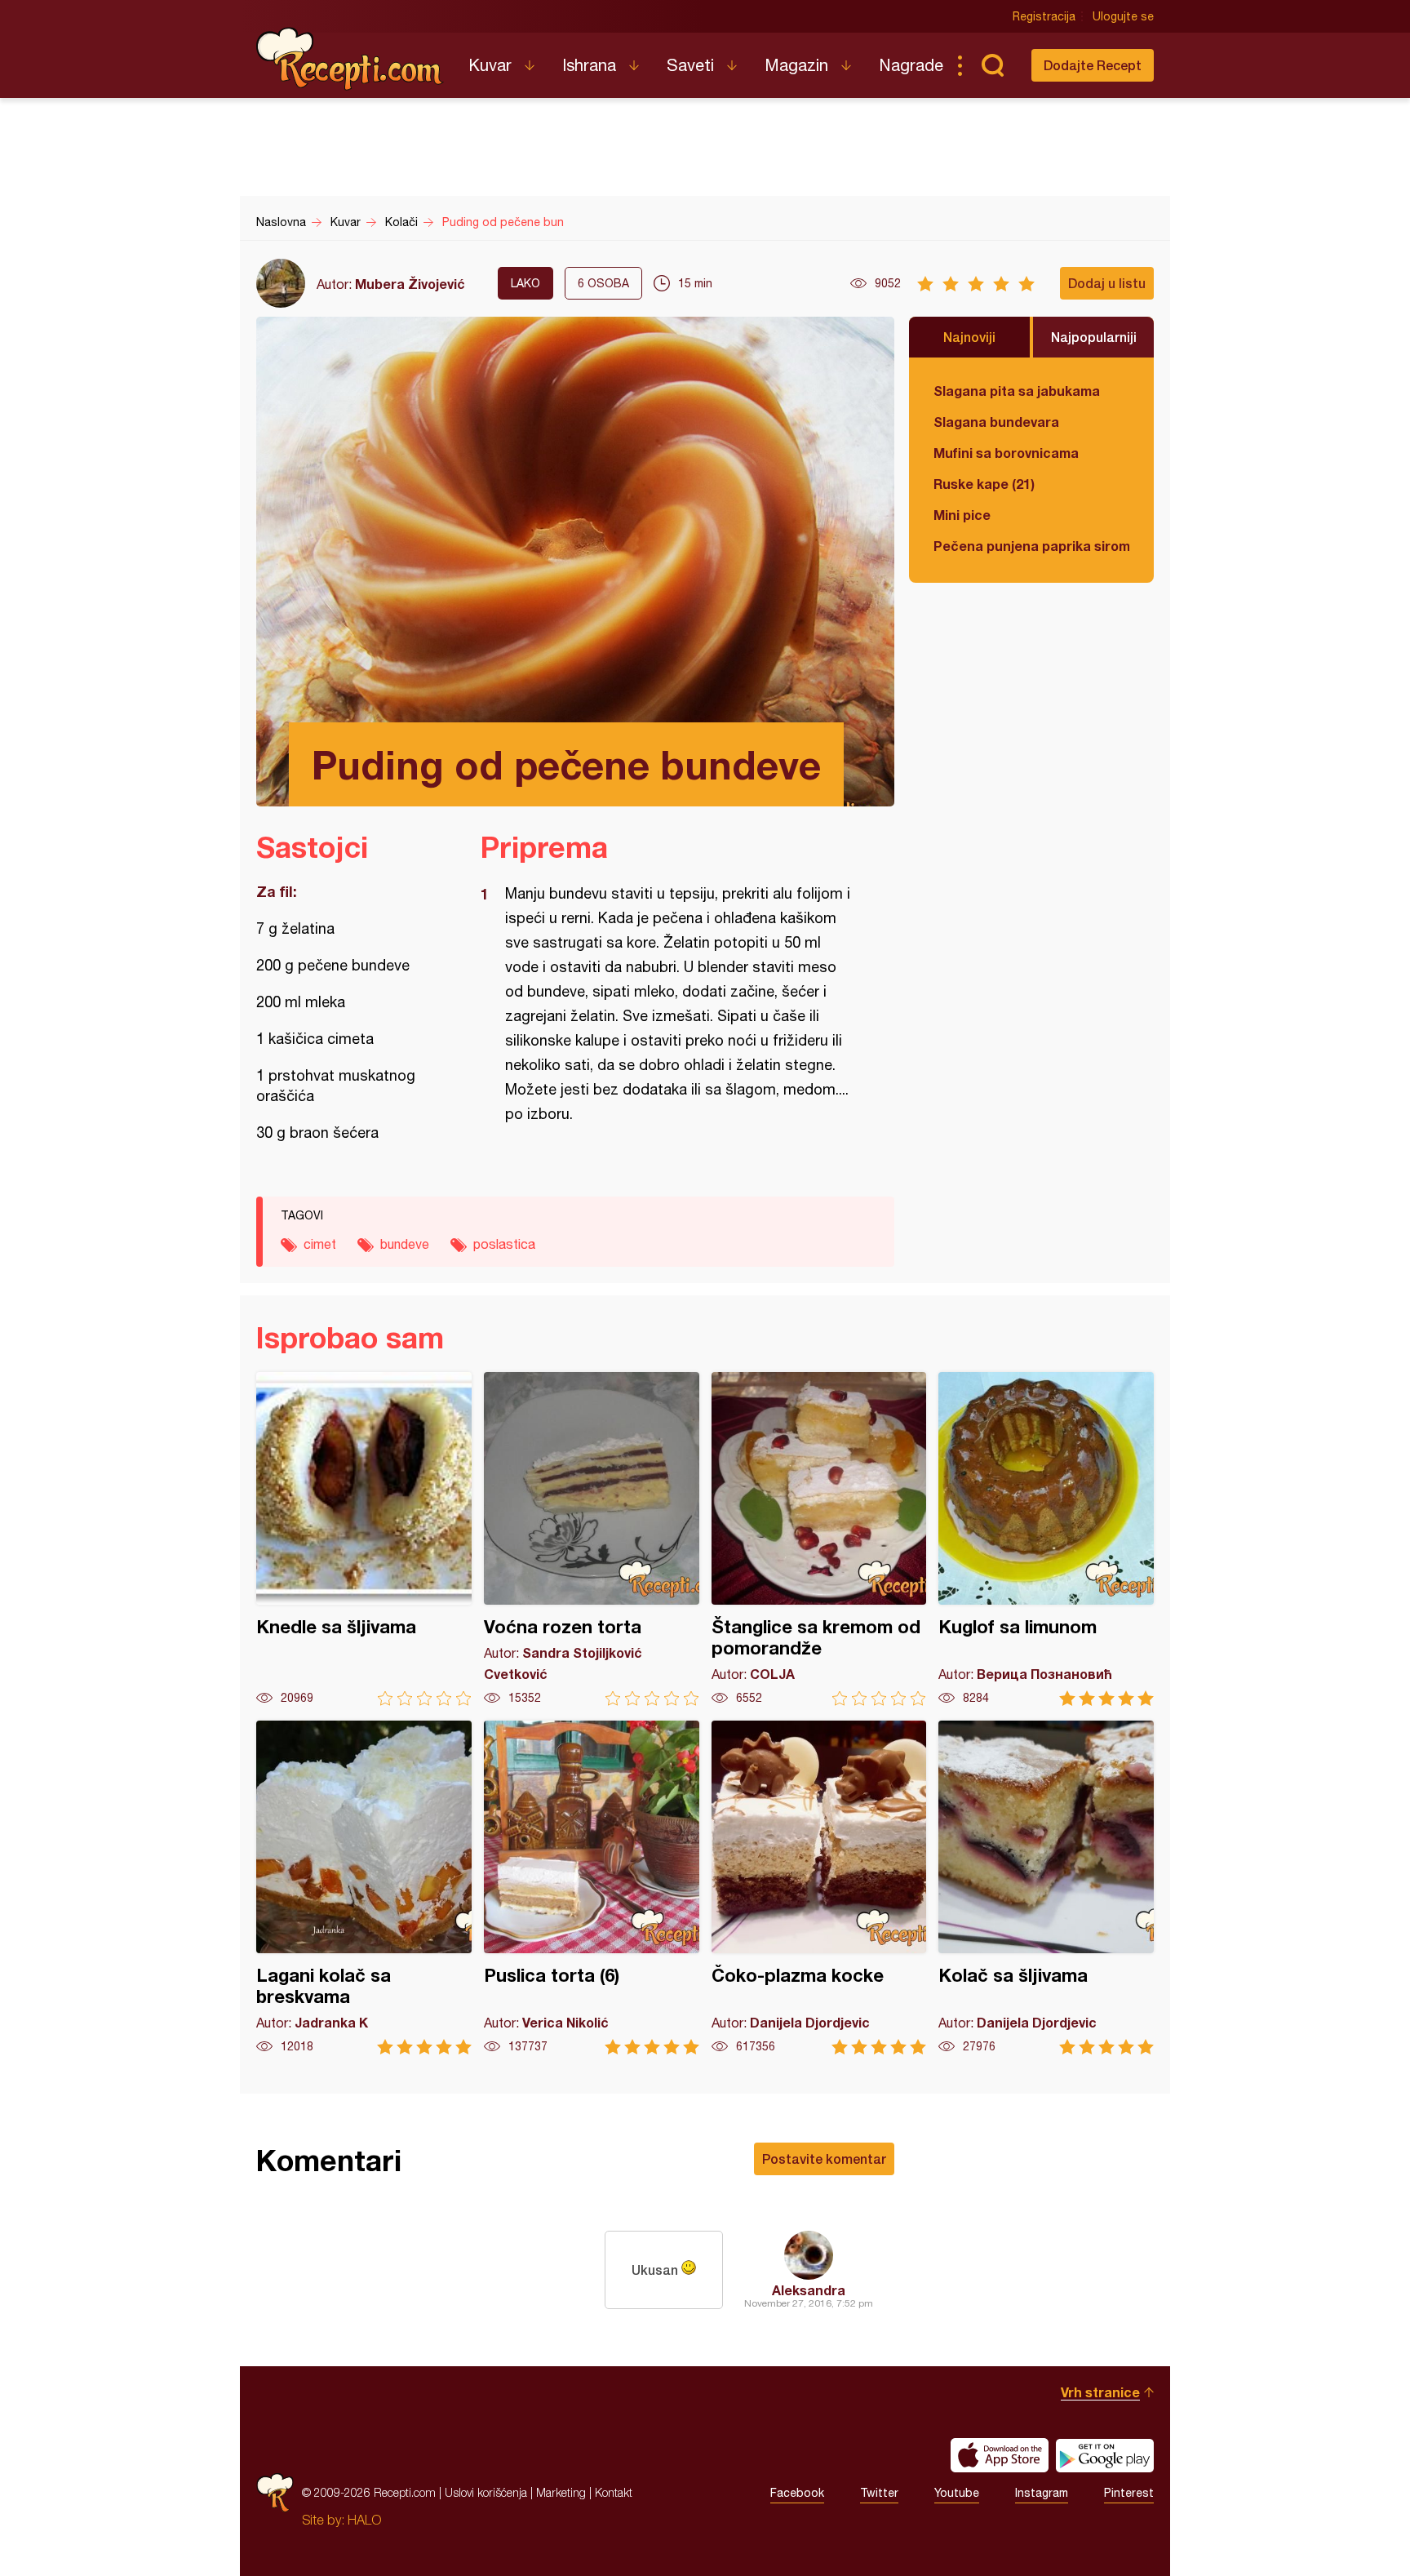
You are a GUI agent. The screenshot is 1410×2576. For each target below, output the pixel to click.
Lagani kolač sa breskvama (364, 1888)
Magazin (796, 65)
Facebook (797, 2493)
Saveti (690, 65)
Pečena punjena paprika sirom (1031, 546)
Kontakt (614, 2492)
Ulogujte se (1123, 16)
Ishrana (589, 65)
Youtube (957, 2493)
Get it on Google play (1105, 2455)
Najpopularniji (1094, 337)
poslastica (504, 1244)
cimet (320, 1244)
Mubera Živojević (410, 284)
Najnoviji (969, 337)
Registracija (1044, 16)
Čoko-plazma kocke (819, 1888)
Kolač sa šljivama (1046, 1888)
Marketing (561, 2492)
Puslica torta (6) (592, 1888)
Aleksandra (809, 2290)
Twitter (879, 2493)
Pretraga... (992, 65)
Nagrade (911, 65)
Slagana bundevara (996, 422)
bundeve (405, 1244)
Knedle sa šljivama (364, 1539)
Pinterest (1129, 2493)
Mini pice (962, 515)
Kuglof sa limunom (1046, 1539)
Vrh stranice (1100, 2392)
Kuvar (490, 65)
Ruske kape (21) (984, 484)
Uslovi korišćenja (486, 2492)
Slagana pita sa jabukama (1017, 391)
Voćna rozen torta (592, 1539)
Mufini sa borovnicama (1006, 453)
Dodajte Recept (1093, 65)
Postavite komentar (824, 2159)
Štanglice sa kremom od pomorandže (819, 1539)
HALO (364, 2520)
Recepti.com (350, 59)
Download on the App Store (1000, 2455)
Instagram (1042, 2493)
